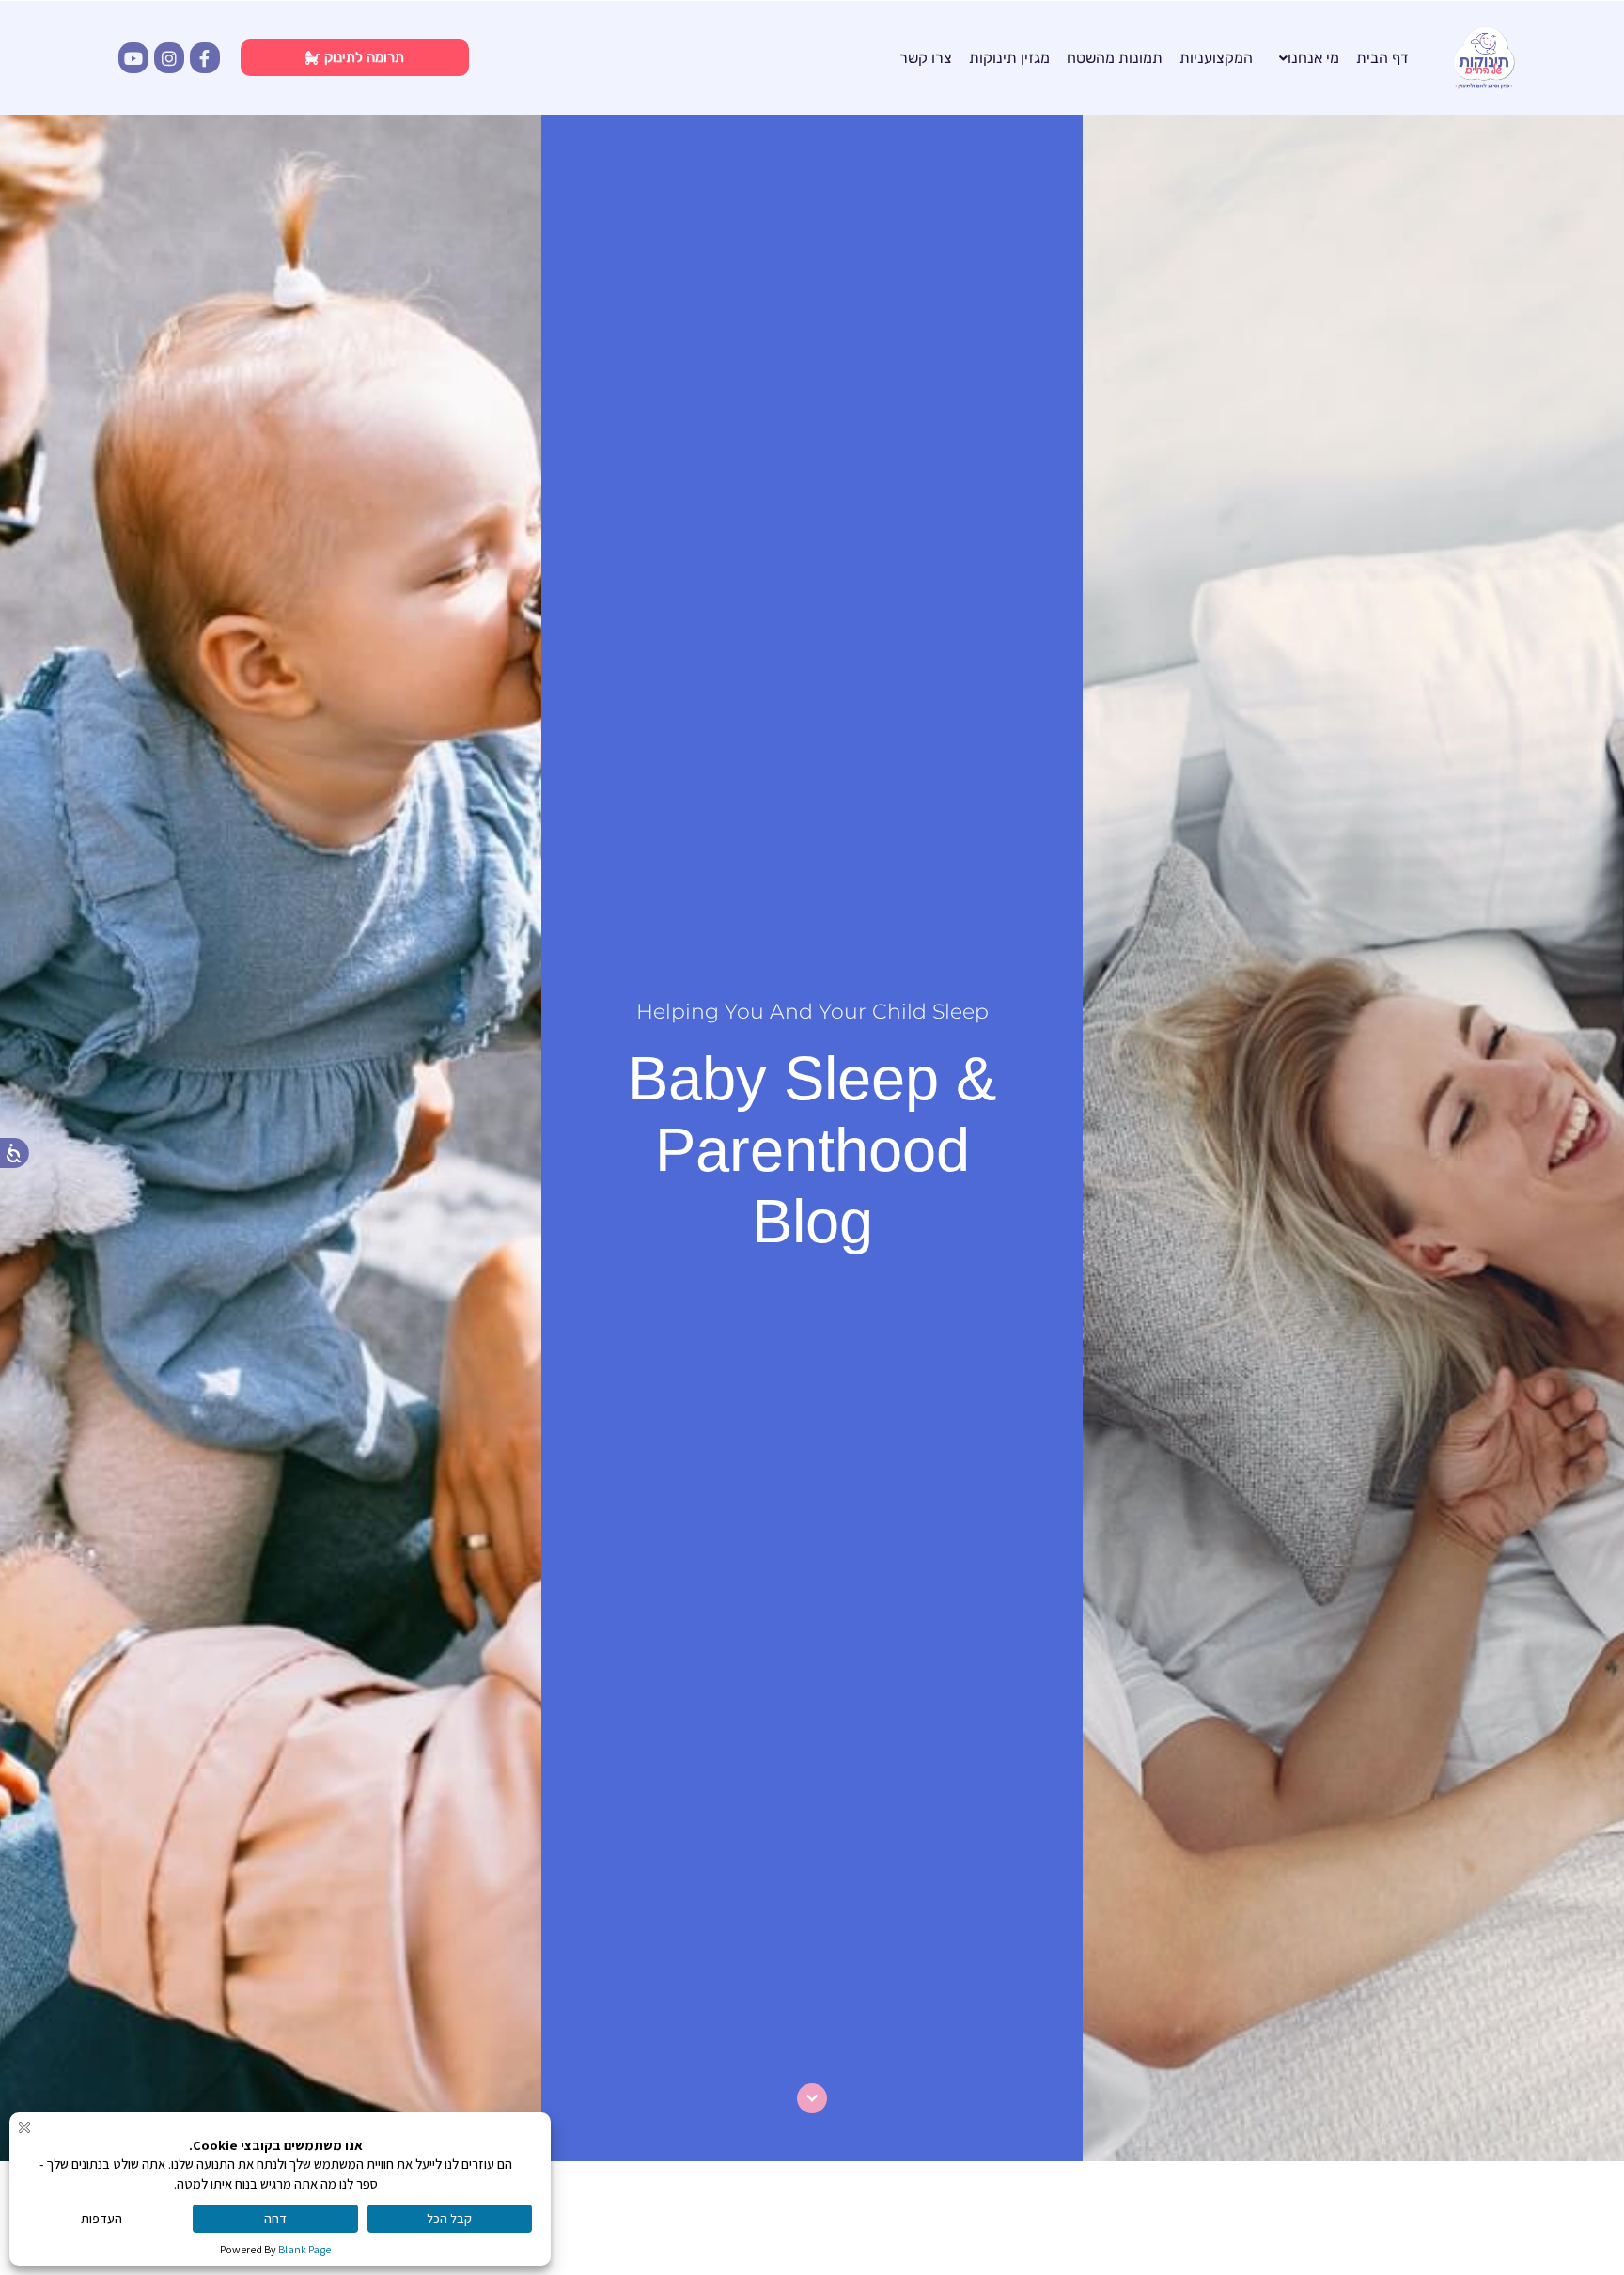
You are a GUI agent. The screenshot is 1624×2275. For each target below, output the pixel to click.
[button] (1304, 58)
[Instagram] (169, 57)
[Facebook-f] (205, 57)
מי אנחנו (1313, 58)
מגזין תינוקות (1009, 58)
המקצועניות (1216, 58)
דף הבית (1382, 58)
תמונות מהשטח (1115, 58)
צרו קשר (926, 58)
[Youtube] (133, 57)
